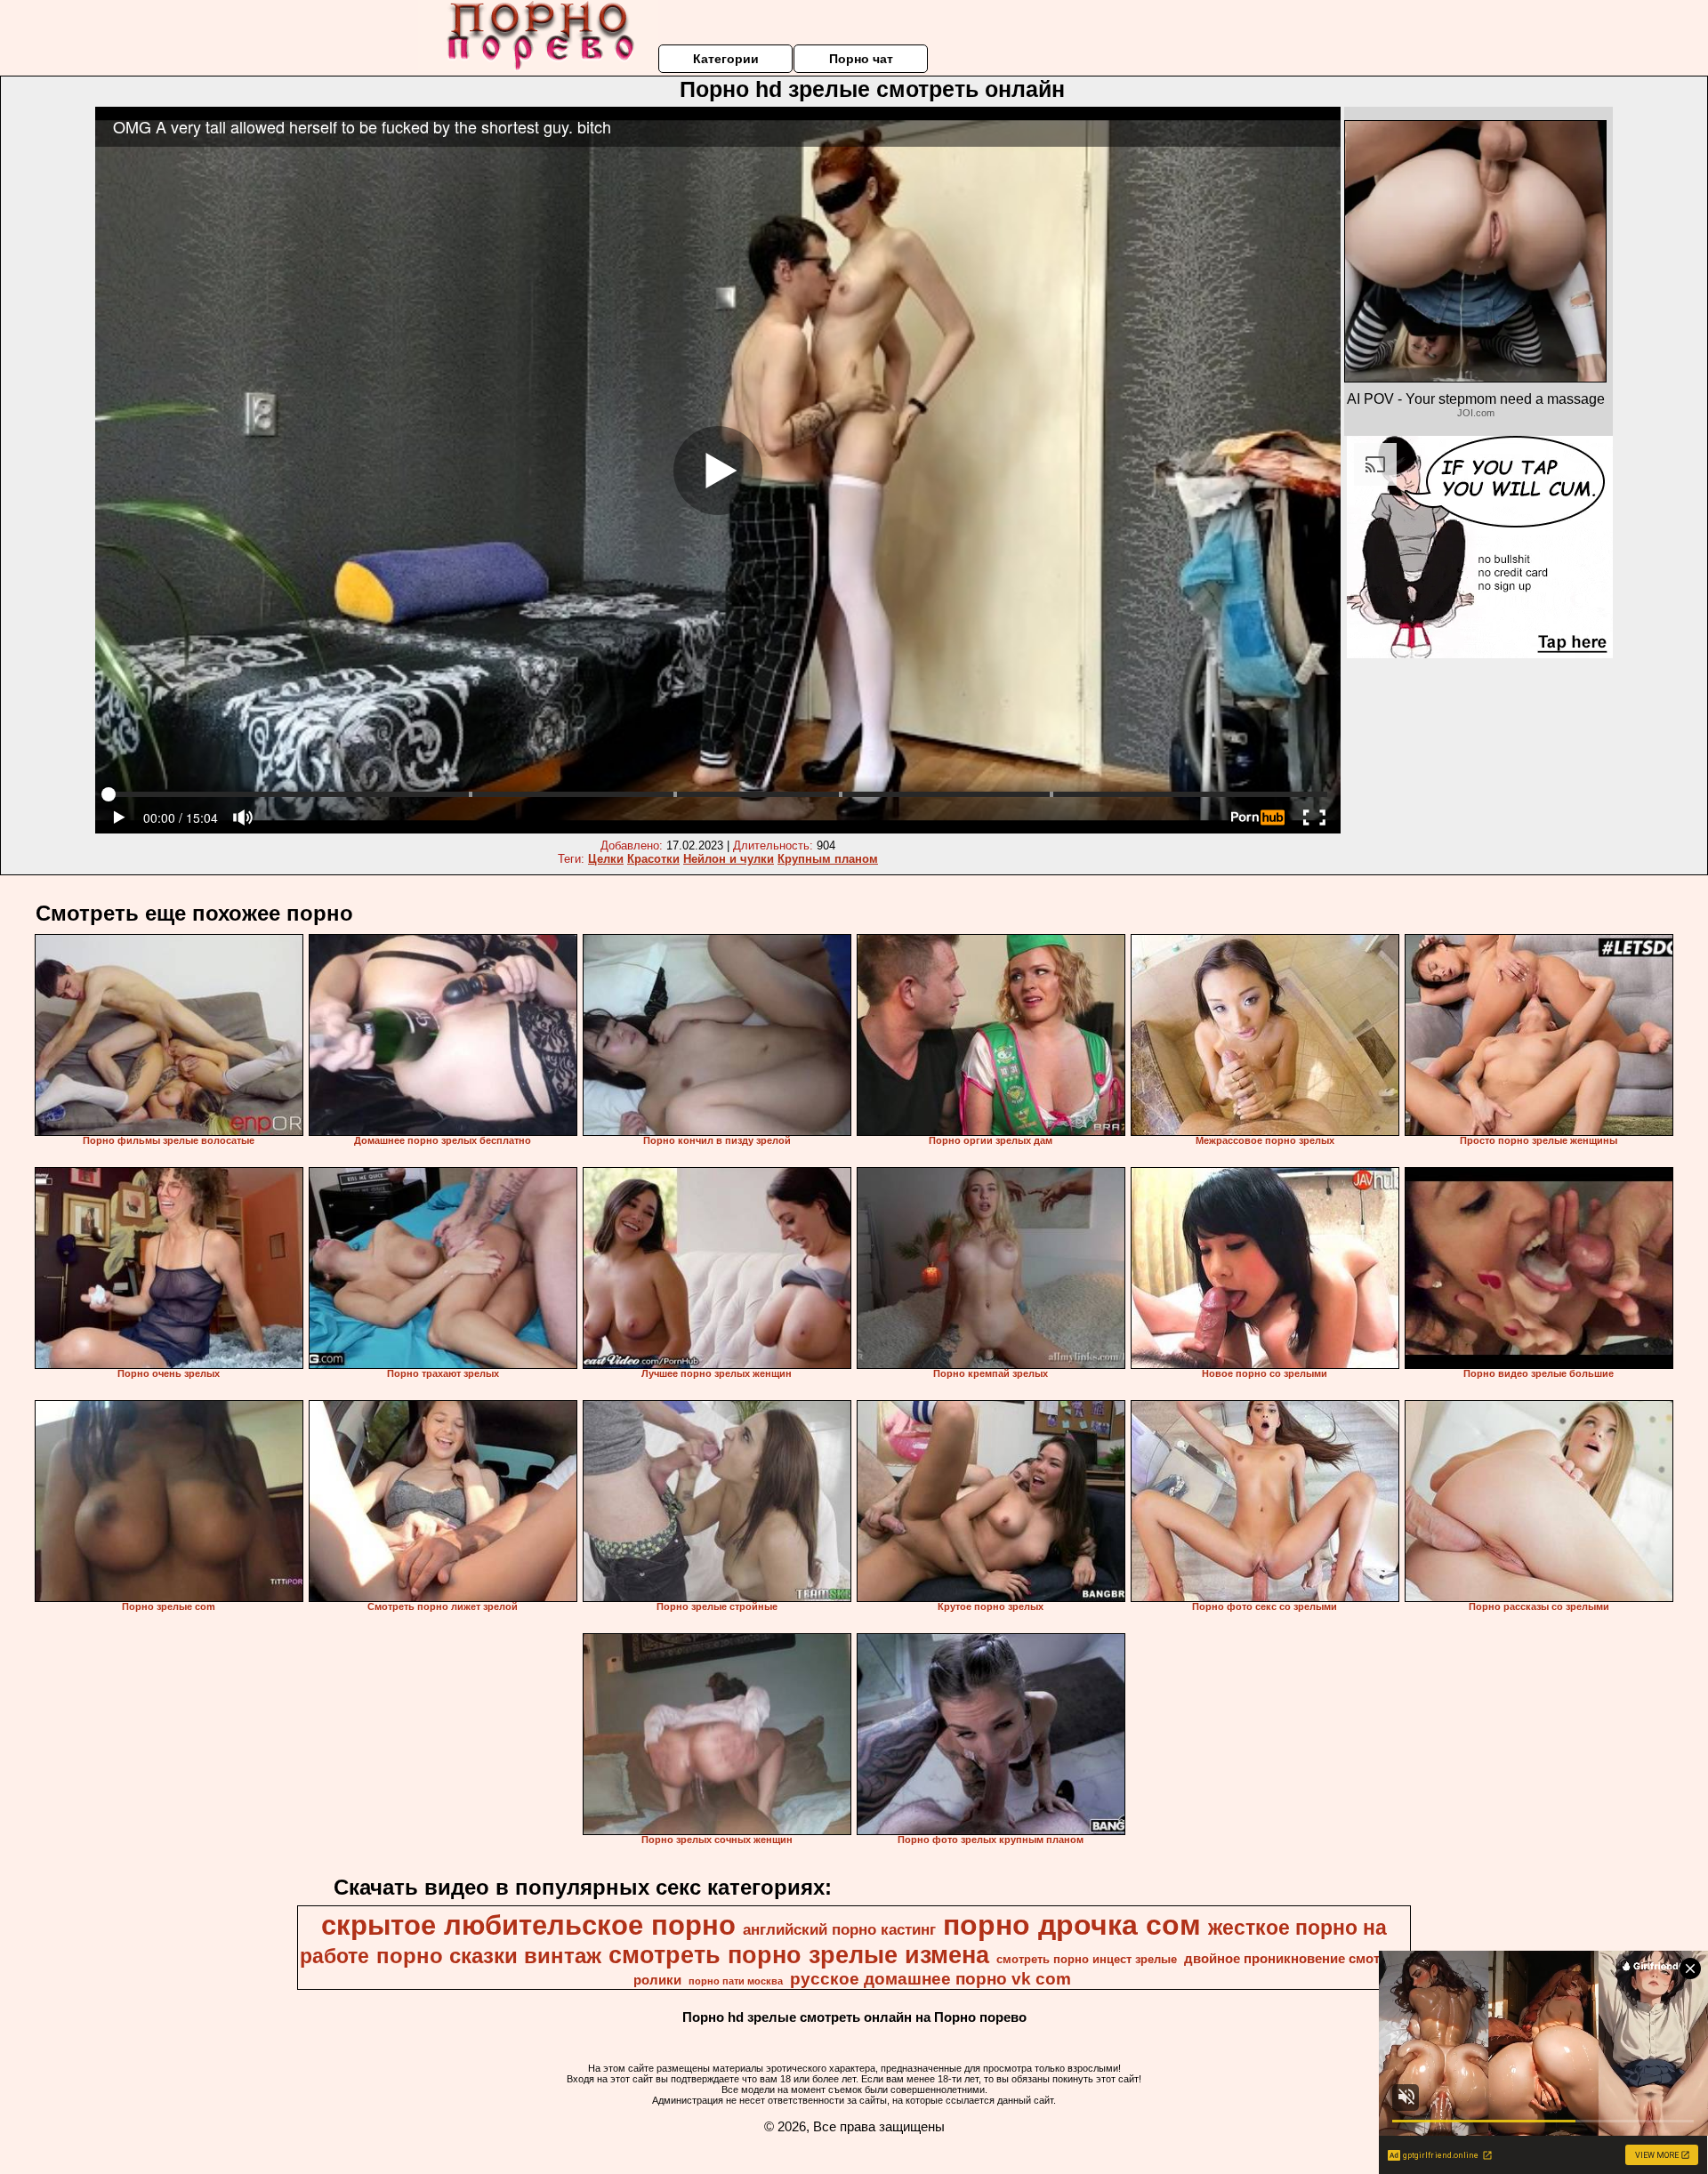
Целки (606, 859)
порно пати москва (736, 1981)
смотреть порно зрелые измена (799, 1955)
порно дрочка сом (1072, 1925)
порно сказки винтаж (489, 1956)
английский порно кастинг (839, 1929)
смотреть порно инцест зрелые (1087, 1959)
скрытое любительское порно (528, 1925)
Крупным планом (828, 859)
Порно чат (861, 59)
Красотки (653, 859)
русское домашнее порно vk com (931, 1979)
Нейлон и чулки (729, 859)
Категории (726, 59)
